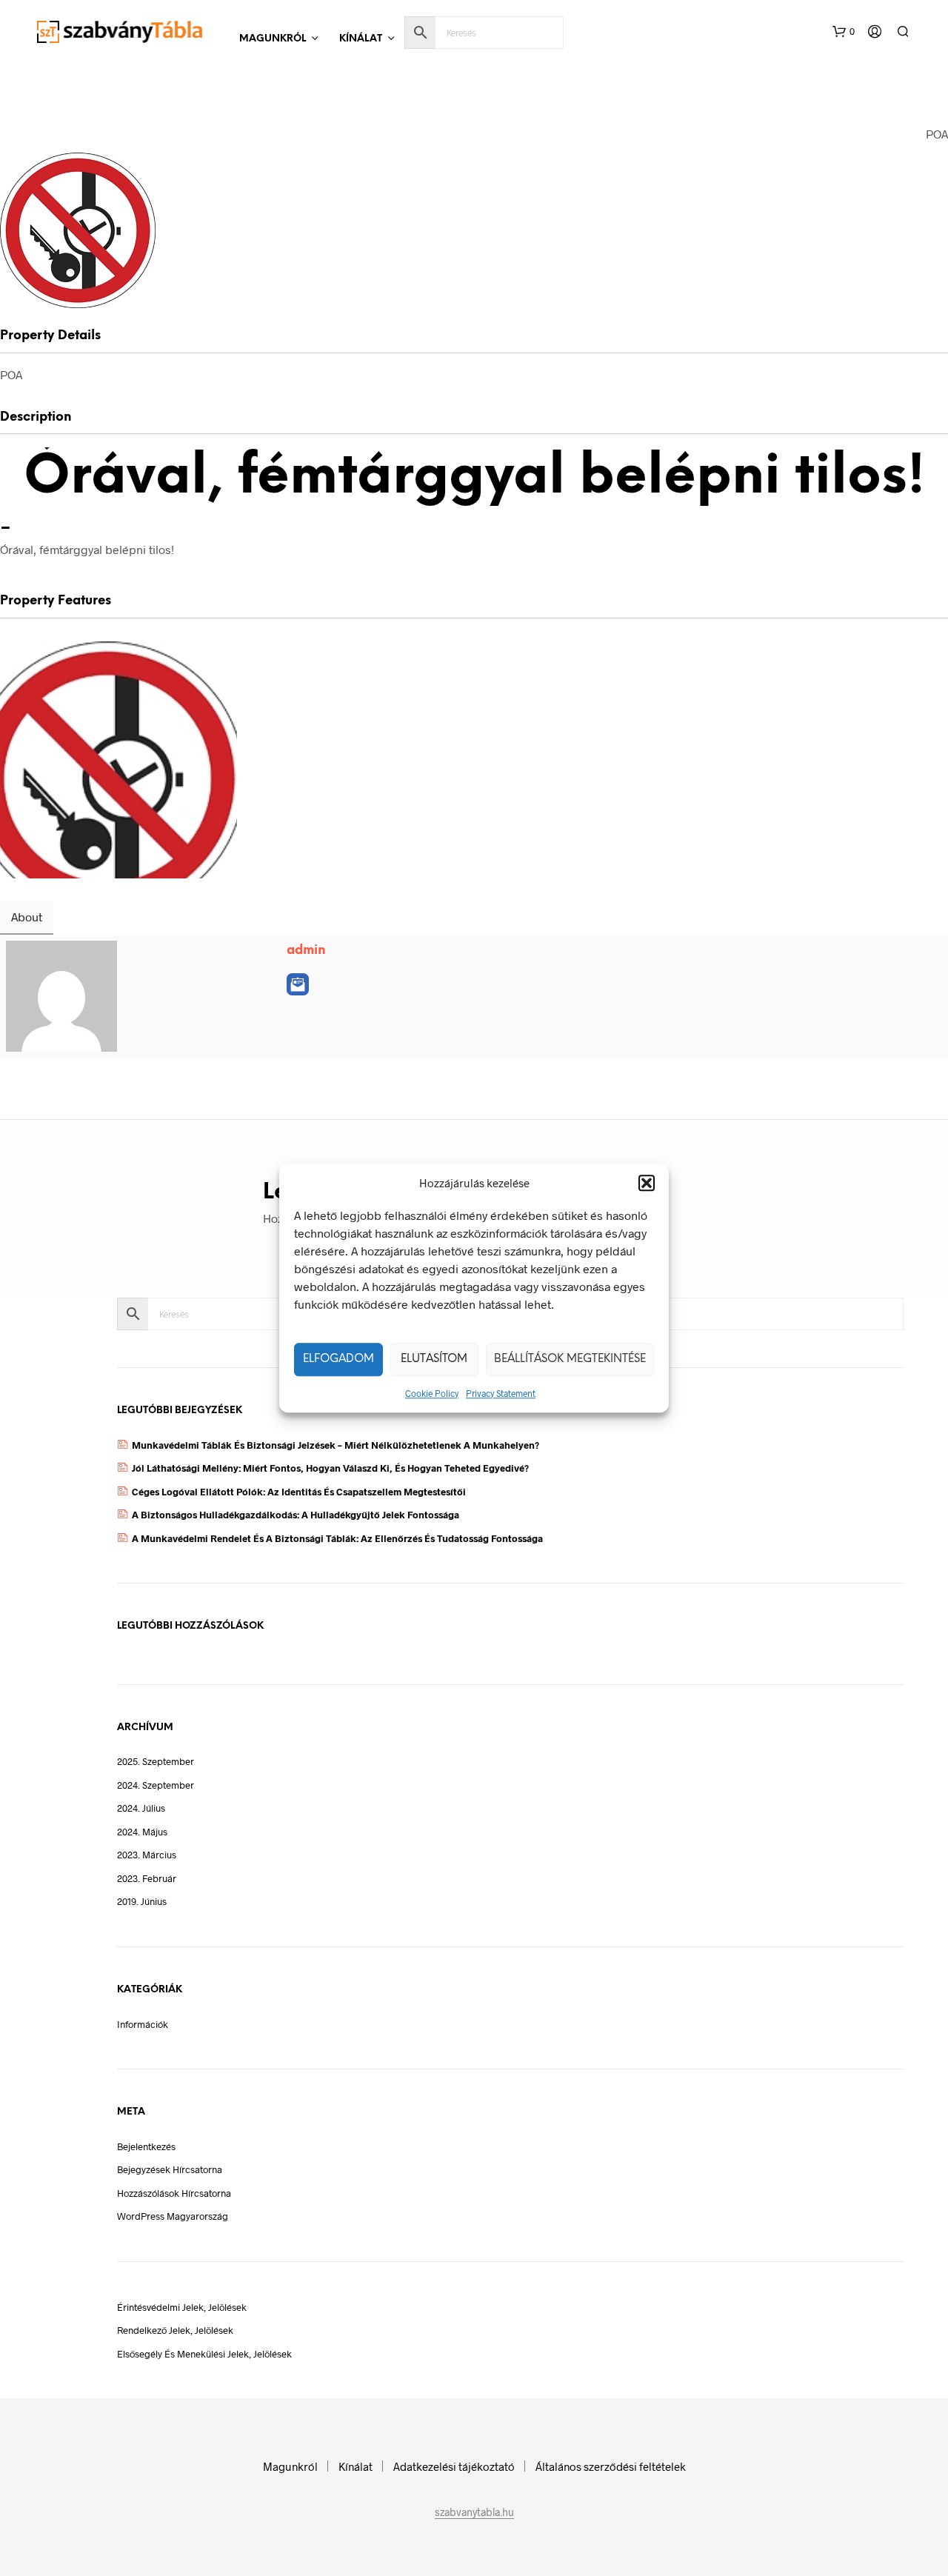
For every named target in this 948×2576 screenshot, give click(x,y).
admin (306, 950)
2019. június (142, 1901)
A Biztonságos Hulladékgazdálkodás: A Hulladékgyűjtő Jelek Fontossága (296, 1515)
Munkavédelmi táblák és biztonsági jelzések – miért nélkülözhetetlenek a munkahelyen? (336, 1445)
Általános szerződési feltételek (611, 2466)
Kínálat (361, 39)
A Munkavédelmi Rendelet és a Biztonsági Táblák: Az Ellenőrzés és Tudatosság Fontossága (337, 1538)
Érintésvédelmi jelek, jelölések (182, 2307)
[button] (647, 1184)
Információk (143, 2024)
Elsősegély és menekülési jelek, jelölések (204, 2354)
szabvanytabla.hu (474, 2512)
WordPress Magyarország (173, 2216)
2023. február (147, 1878)
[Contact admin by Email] (298, 984)
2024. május (142, 1832)
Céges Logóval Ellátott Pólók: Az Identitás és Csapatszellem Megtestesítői (299, 1492)
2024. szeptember (156, 1785)
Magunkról (273, 39)
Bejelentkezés (146, 2146)
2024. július (141, 1808)
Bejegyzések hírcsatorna (170, 2169)
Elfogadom (338, 1359)
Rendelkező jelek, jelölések (175, 2330)
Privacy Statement (501, 1393)
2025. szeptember (156, 1761)
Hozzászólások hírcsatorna (174, 2193)
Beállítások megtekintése (570, 1359)
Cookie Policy (432, 1393)
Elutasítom (434, 1359)
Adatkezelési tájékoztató (454, 2466)
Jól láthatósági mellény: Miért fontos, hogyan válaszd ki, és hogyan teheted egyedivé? (330, 1468)
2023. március (147, 1855)
